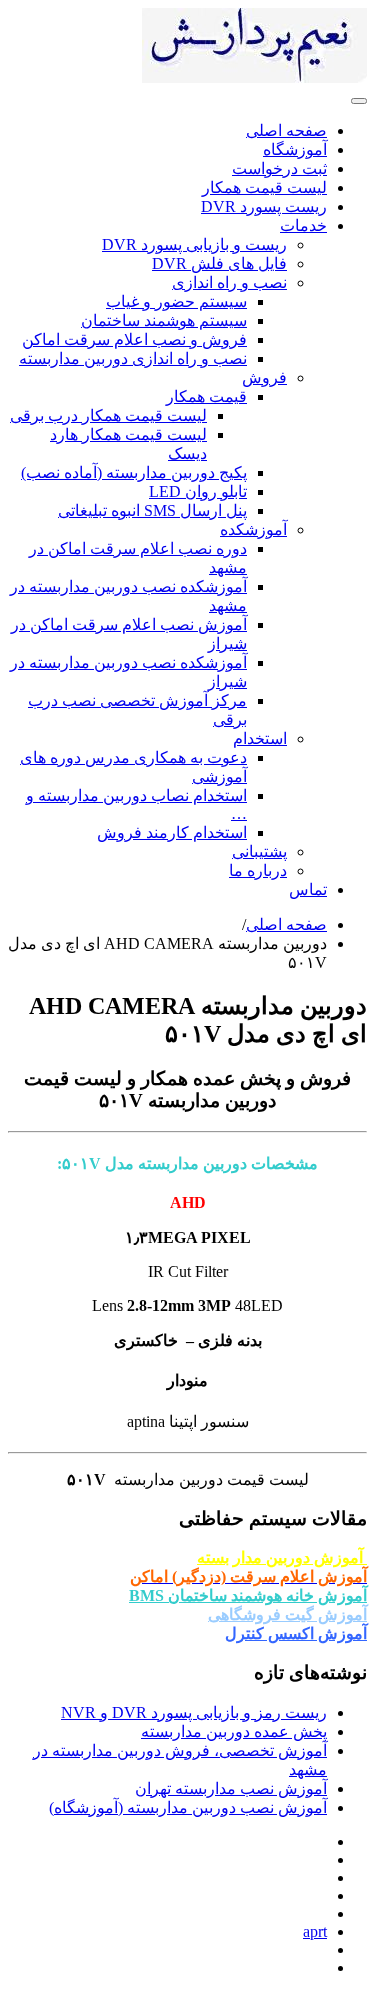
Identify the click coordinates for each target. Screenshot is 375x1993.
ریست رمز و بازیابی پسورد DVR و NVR (194, 1712)
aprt (315, 1931)
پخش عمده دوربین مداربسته (234, 1731)
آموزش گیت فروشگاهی (287, 1614)
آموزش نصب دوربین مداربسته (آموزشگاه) (188, 1807)
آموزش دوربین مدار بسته (282, 1557)
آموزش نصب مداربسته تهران (231, 1788)
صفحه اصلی (286, 924)
